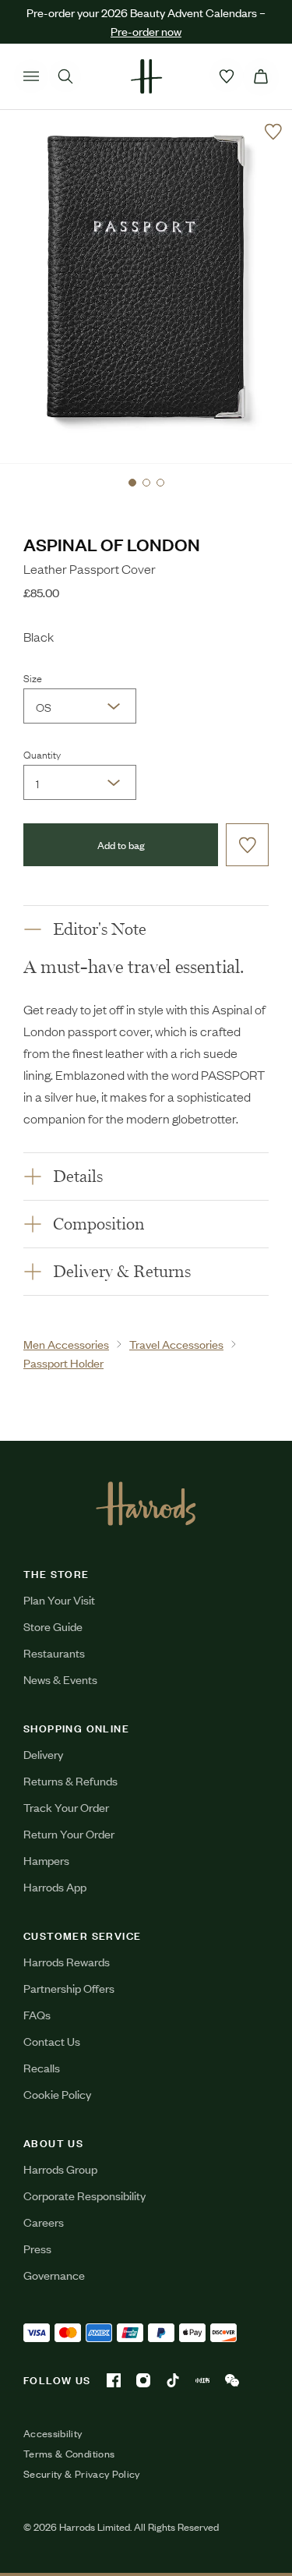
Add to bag (121, 845)
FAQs (37, 2014)
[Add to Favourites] (273, 132)
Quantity (42, 754)
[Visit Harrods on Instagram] (143, 2380)
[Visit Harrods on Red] (202, 2380)
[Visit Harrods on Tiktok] (173, 2380)
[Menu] (31, 76)
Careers (44, 2222)
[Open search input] (65, 76)
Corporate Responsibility (84, 2195)
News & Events (60, 1679)
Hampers (46, 1860)
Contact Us (52, 2041)
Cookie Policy (57, 2094)
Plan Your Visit (59, 1599)
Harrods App (55, 1886)
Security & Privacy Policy (82, 2474)
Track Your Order (66, 1807)
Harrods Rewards (67, 1961)
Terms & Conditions (69, 2454)
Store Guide (53, 1626)
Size (33, 678)
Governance (54, 2275)
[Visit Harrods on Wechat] (232, 2380)
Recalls (42, 2067)
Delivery (43, 1754)
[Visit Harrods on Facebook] (114, 2380)
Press (37, 2248)
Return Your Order (69, 1833)
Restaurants (54, 1652)
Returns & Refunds (70, 1780)
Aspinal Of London (112, 544)
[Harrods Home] (146, 76)
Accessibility (53, 2433)
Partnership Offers (69, 1988)
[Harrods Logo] (146, 1503)
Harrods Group (60, 2169)
